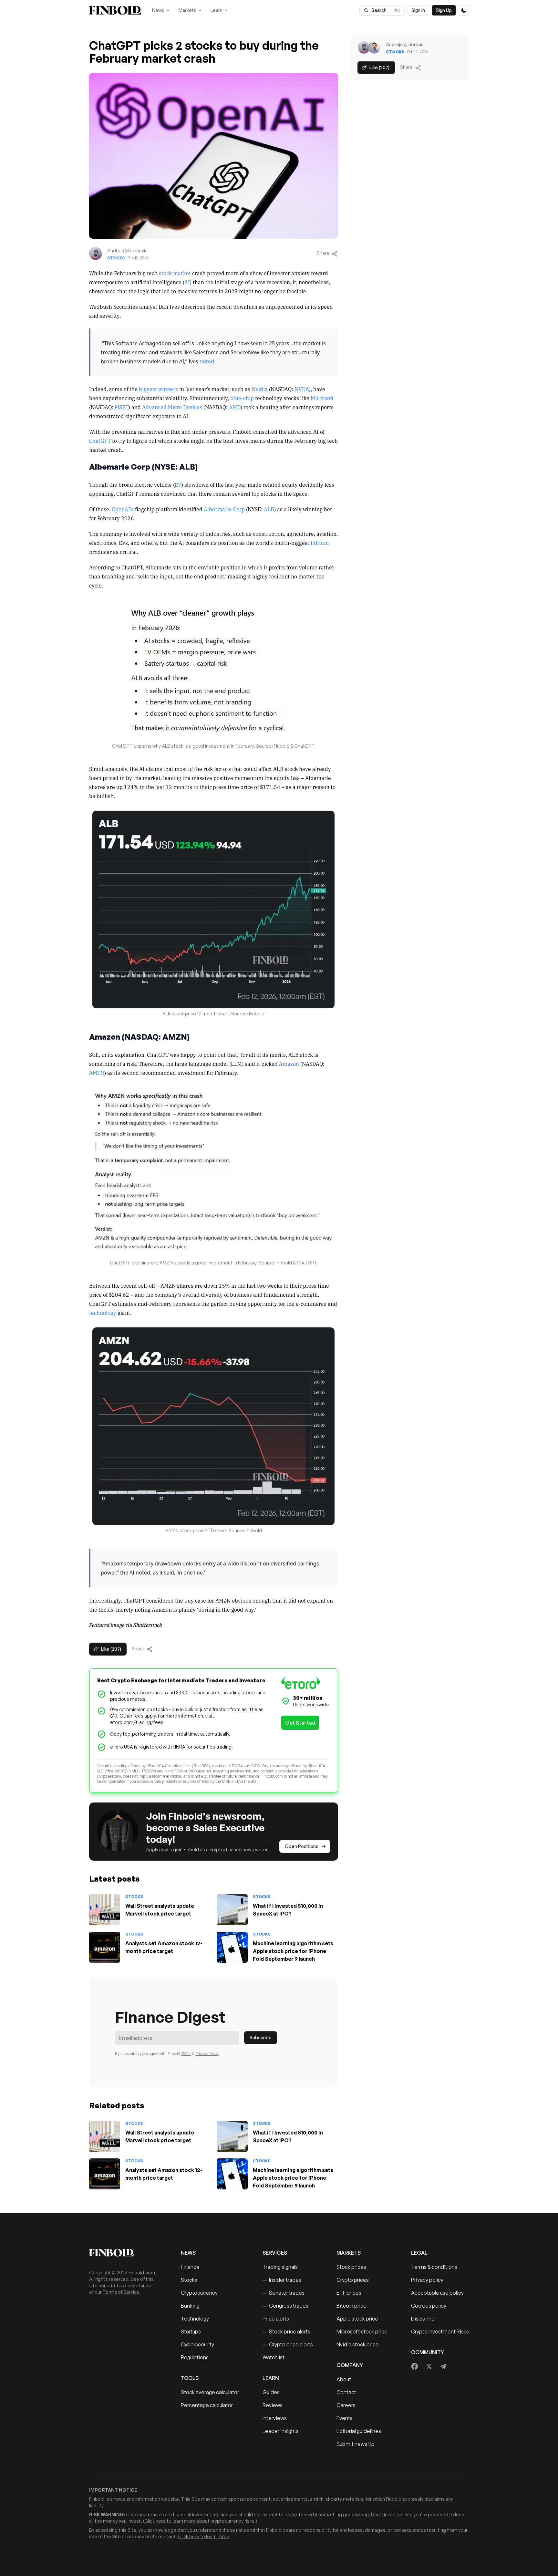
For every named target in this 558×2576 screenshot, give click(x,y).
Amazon (289, 1064)
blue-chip (242, 398)
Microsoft (322, 398)
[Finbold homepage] (125, 2253)
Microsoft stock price (362, 2332)
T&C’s (186, 2054)
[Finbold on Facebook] (415, 2366)
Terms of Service (121, 2292)
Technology (195, 2319)
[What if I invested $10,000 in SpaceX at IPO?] (232, 1910)
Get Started (300, 1723)
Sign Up (444, 10)
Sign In (418, 10)
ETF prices (349, 2293)
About (344, 2379)
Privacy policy (427, 2280)
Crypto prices (353, 2280)
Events (345, 2418)
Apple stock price (357, 2319)
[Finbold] (115, 10)
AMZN (97, 1073)
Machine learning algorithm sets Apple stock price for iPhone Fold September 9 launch (293, 1951)
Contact (346, 2392)
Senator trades (284, 2293)
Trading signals (280, 2267)
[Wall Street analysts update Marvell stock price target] (105, 1910)
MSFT (122, 407)
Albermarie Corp (224, 509)
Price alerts (276, 2319)
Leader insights (281, 2431)
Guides (271, 2392)
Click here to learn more (170, 2521)
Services (275, 2253)
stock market (175, 273)
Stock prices (351, 2267)
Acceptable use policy (437, 2293)
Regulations (195, 2357)
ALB (269, 509)
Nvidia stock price (358, 2344)
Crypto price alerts (288, 2344)
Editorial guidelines (359, 2431)
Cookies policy (429, 2306)
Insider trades (282, 2280)
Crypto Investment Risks (440, 2332)
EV (178, 484)
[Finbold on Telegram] (443, 2366)
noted (207, 361)
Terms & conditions (434, 2267)
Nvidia (260, 389)
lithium (320, 543)
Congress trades (285, 2306)
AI (187, 282)
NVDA (302, 389)
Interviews (275, 2418)
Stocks (116, 258)
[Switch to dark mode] (464, 10)
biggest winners (158, 389)
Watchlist (274, 2357)
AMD (235, 407)
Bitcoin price (351, 2306)
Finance (190, 2267)
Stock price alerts (286, 2332)
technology (103, 1313)
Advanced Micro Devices (172, 407)
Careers (346, 2405)
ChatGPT (100, 441)
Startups (191, 2332)
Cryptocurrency (199, 2293)
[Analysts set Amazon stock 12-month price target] (105, 1947)
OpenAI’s (123, 509)
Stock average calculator (210, 2392)
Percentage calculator (207, 2405)
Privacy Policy (207, 2054)
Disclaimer (424, 2319)
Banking (190, 2306)
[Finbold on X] (429, 2366)
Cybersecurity (197, 2344)
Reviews (273, 2405)
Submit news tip (356, 2444)
